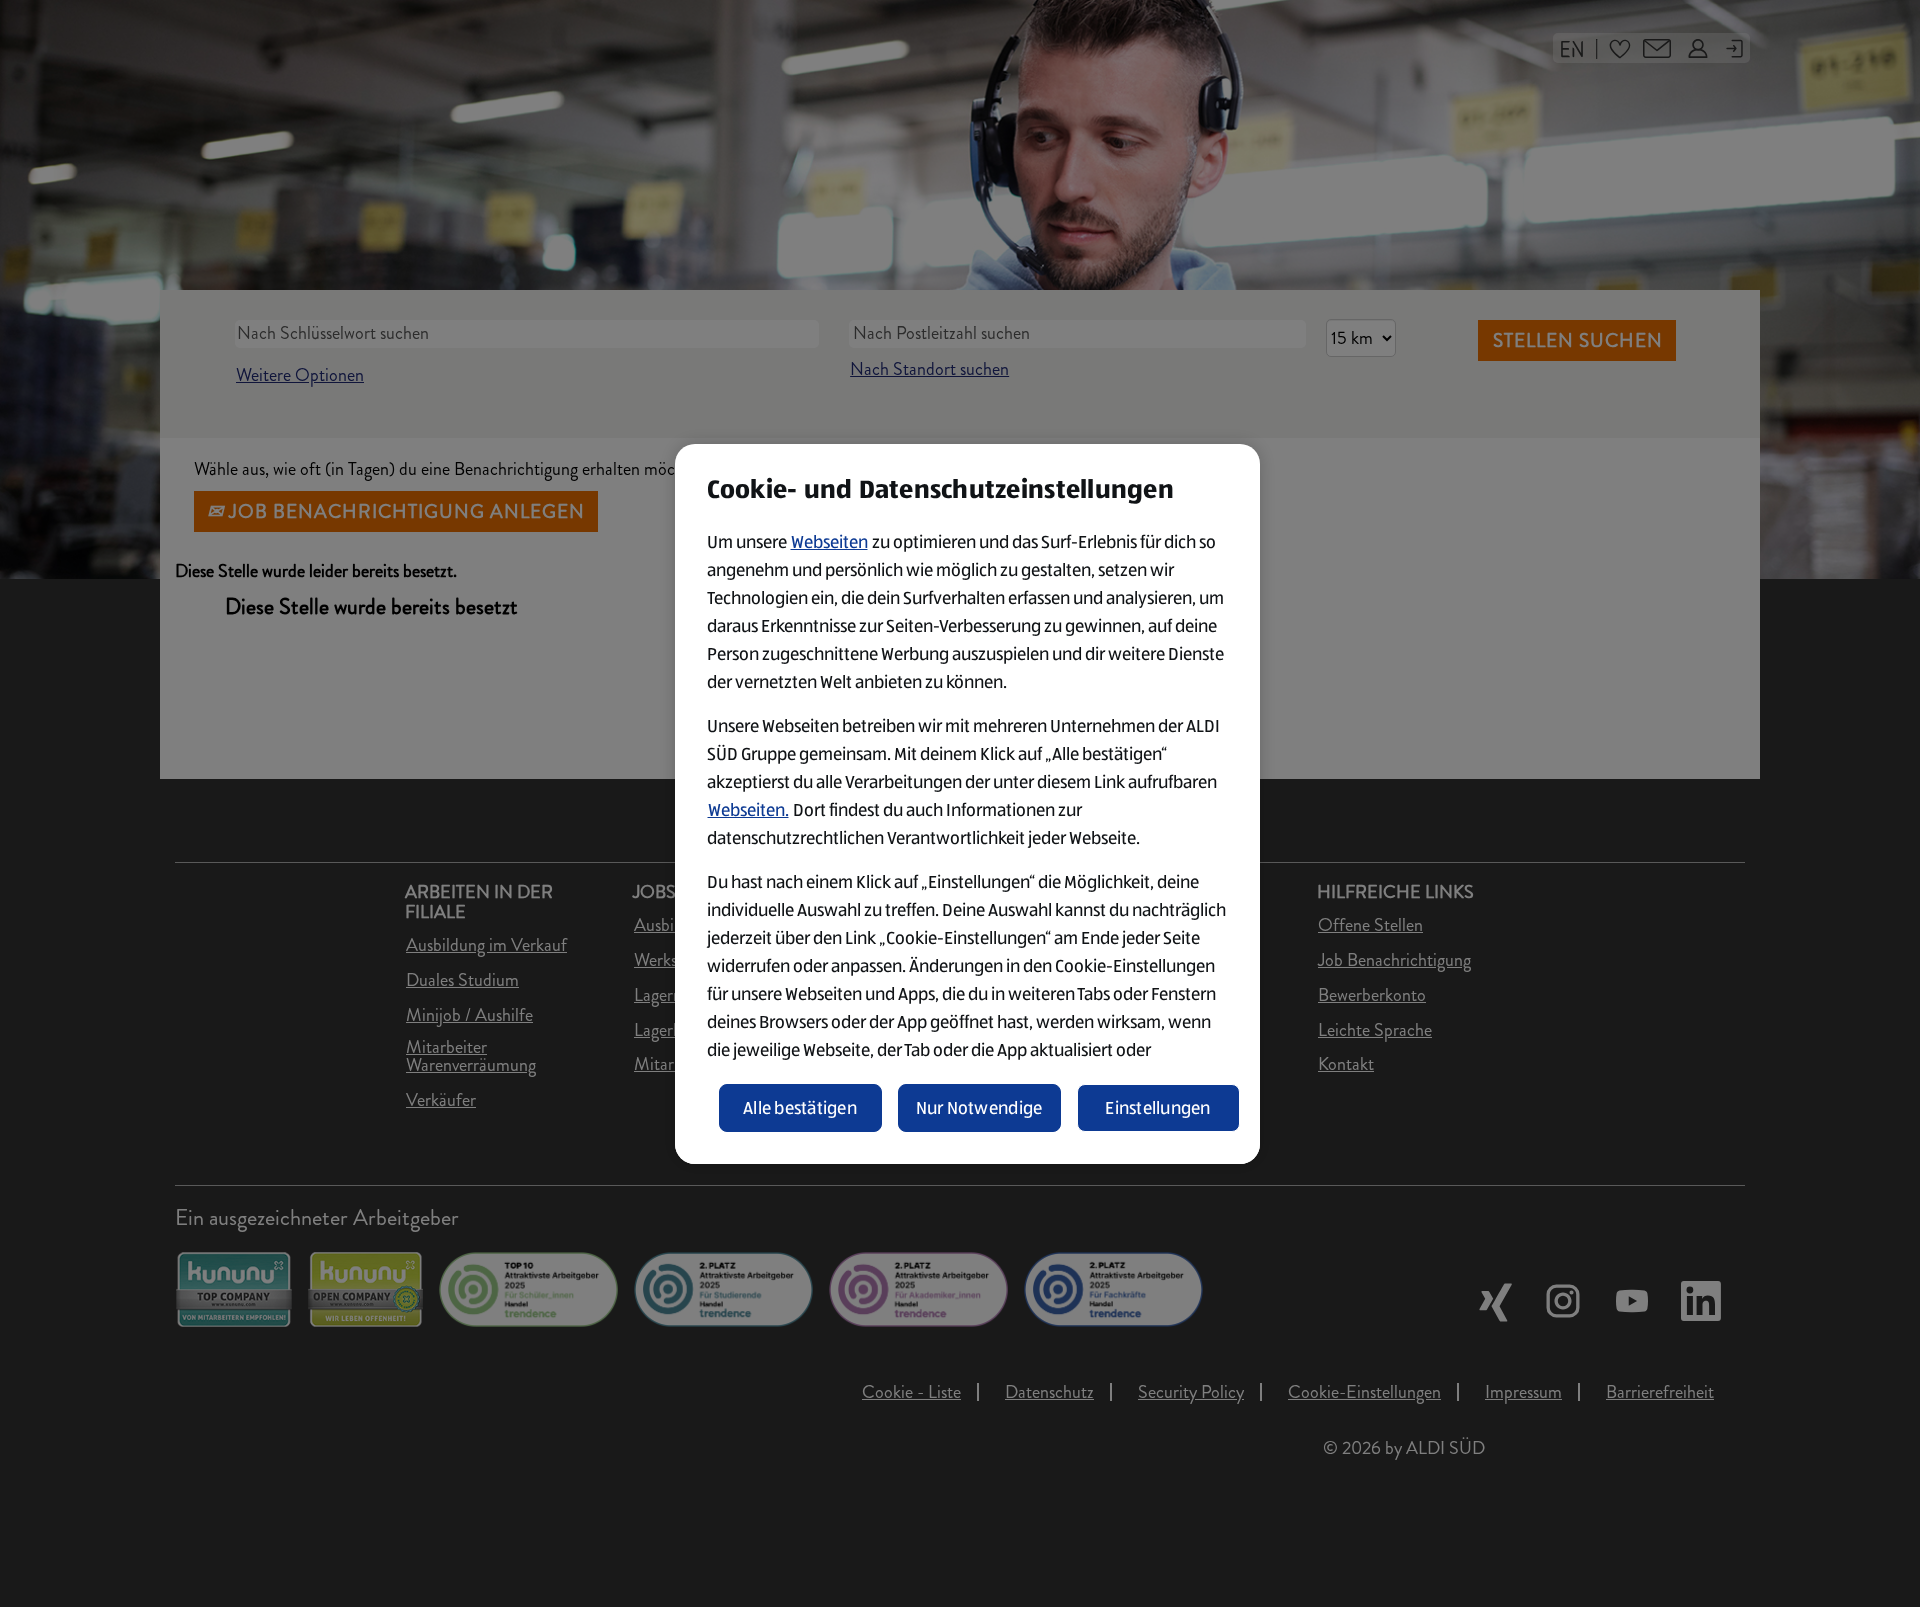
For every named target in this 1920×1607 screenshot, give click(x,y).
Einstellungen (1158, 1108)
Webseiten (829, 542)
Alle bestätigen (800, 1108)
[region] (967, 804)
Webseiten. (748, 810)
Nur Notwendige (979, 1108)
